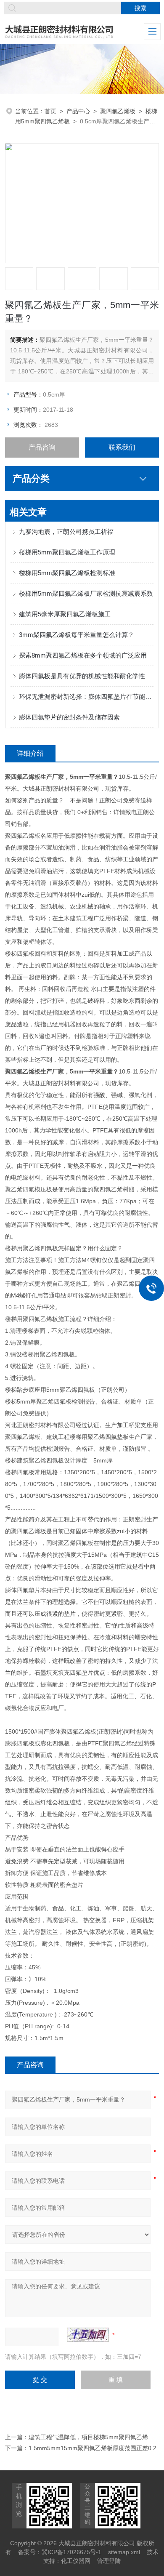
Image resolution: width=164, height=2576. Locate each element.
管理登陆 (109, 2561)
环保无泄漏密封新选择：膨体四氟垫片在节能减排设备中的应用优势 (86, 697)
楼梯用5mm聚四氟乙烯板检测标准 (67, 573)
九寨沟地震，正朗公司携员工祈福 (66, 531)
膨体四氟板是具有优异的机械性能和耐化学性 (82, 676)
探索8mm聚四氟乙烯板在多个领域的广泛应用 (83, 655)
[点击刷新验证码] (88, 2335)
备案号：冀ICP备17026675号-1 (60, 2552)
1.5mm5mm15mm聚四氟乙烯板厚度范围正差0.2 (93, 2448)
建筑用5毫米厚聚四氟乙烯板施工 (65, 614)
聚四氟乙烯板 (118, 111)
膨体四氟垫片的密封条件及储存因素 (69, 717)
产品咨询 (42, 447)
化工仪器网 (76, 2561)
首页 (50, 111)
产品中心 (78, 111)
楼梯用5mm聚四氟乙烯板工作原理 (67, 552)
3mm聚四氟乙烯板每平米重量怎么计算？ (77, 635)
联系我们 (122, 447)
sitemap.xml (124, 2552)
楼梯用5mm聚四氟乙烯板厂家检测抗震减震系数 (86, 593)
